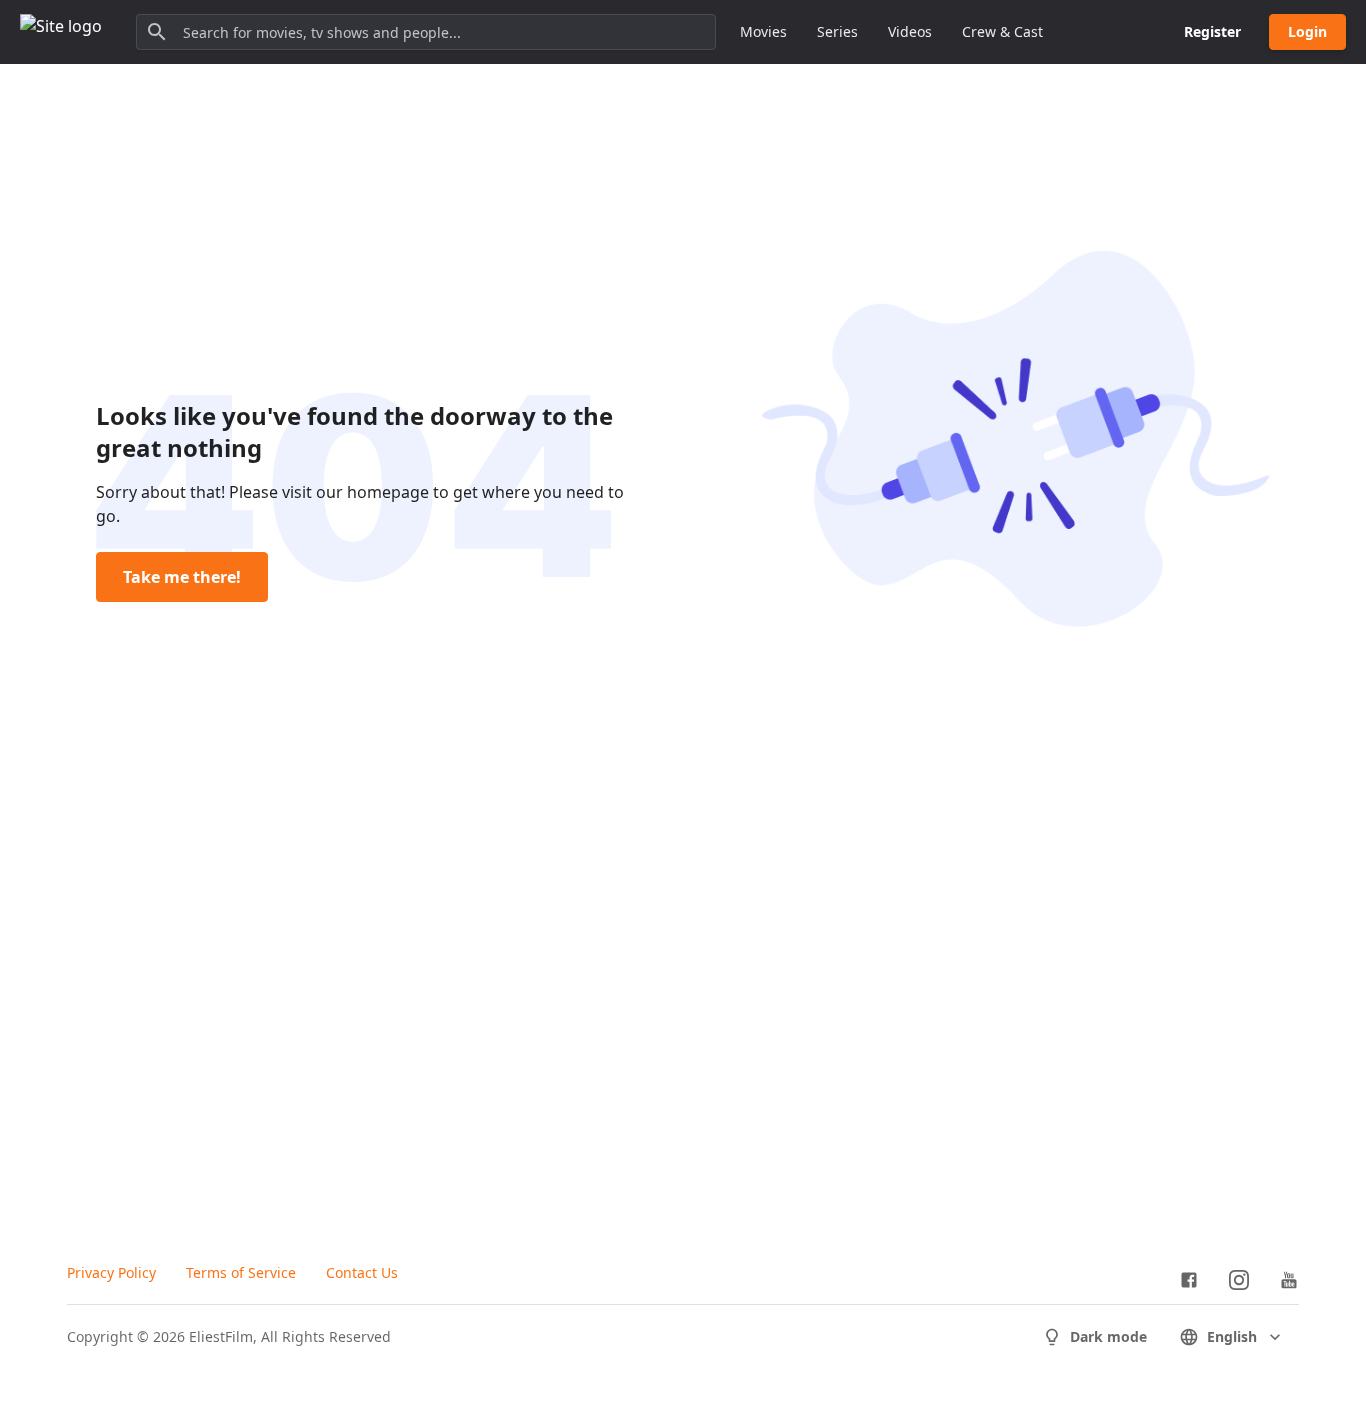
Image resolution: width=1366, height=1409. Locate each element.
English (1232, 1336)
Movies (763, 31)
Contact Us (362, 1272)
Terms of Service (241, 1272)
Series (837, 31)
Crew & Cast (1002, 31)
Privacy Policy (111, 1272)
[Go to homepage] (61, 32)
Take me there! (182, 577)
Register (1212, 31)
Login (1307, 31)
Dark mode (1108, 1336)
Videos (910, 31)
